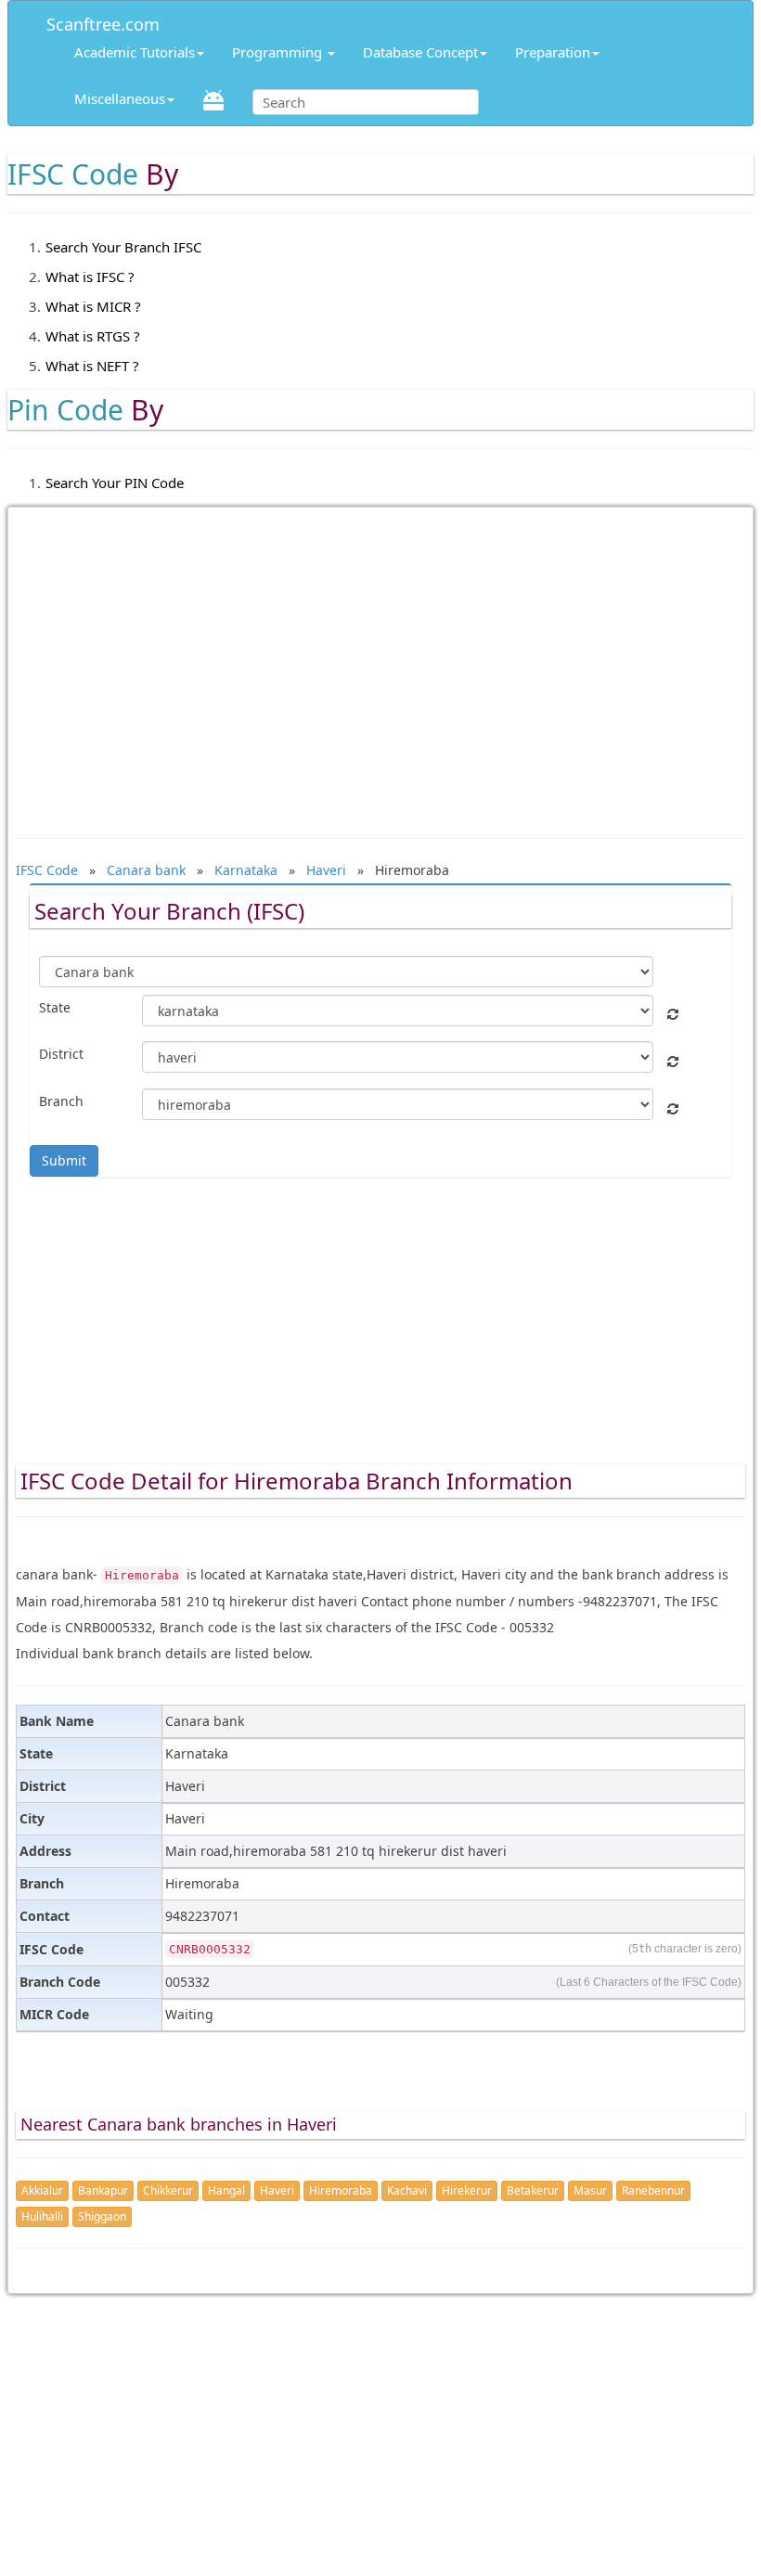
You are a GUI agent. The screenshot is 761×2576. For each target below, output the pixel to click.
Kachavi (407, 2190)
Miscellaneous (120, 98)
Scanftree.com (103, 21)
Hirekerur (467, 2190)
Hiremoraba (341, 2190)
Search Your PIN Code (115, 483)
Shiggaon (102, 2216)
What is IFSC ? (90, 277)
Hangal (226, 2190)
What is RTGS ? (93, 336)
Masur (590, 2190)
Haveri (277, 2190)
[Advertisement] (380, 663)
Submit (64, 1160)
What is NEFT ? (92, 366)
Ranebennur (653, 2190)
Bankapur (103, 2190)
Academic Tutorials (135, 52)
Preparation (553, 52)
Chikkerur (168, 2190)
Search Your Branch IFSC (123, 247)
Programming (279, 52)
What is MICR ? (93, 306)
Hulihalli (42, 2216)
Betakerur (533, 2190)
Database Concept (420, 52)
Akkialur (42, 2190)
